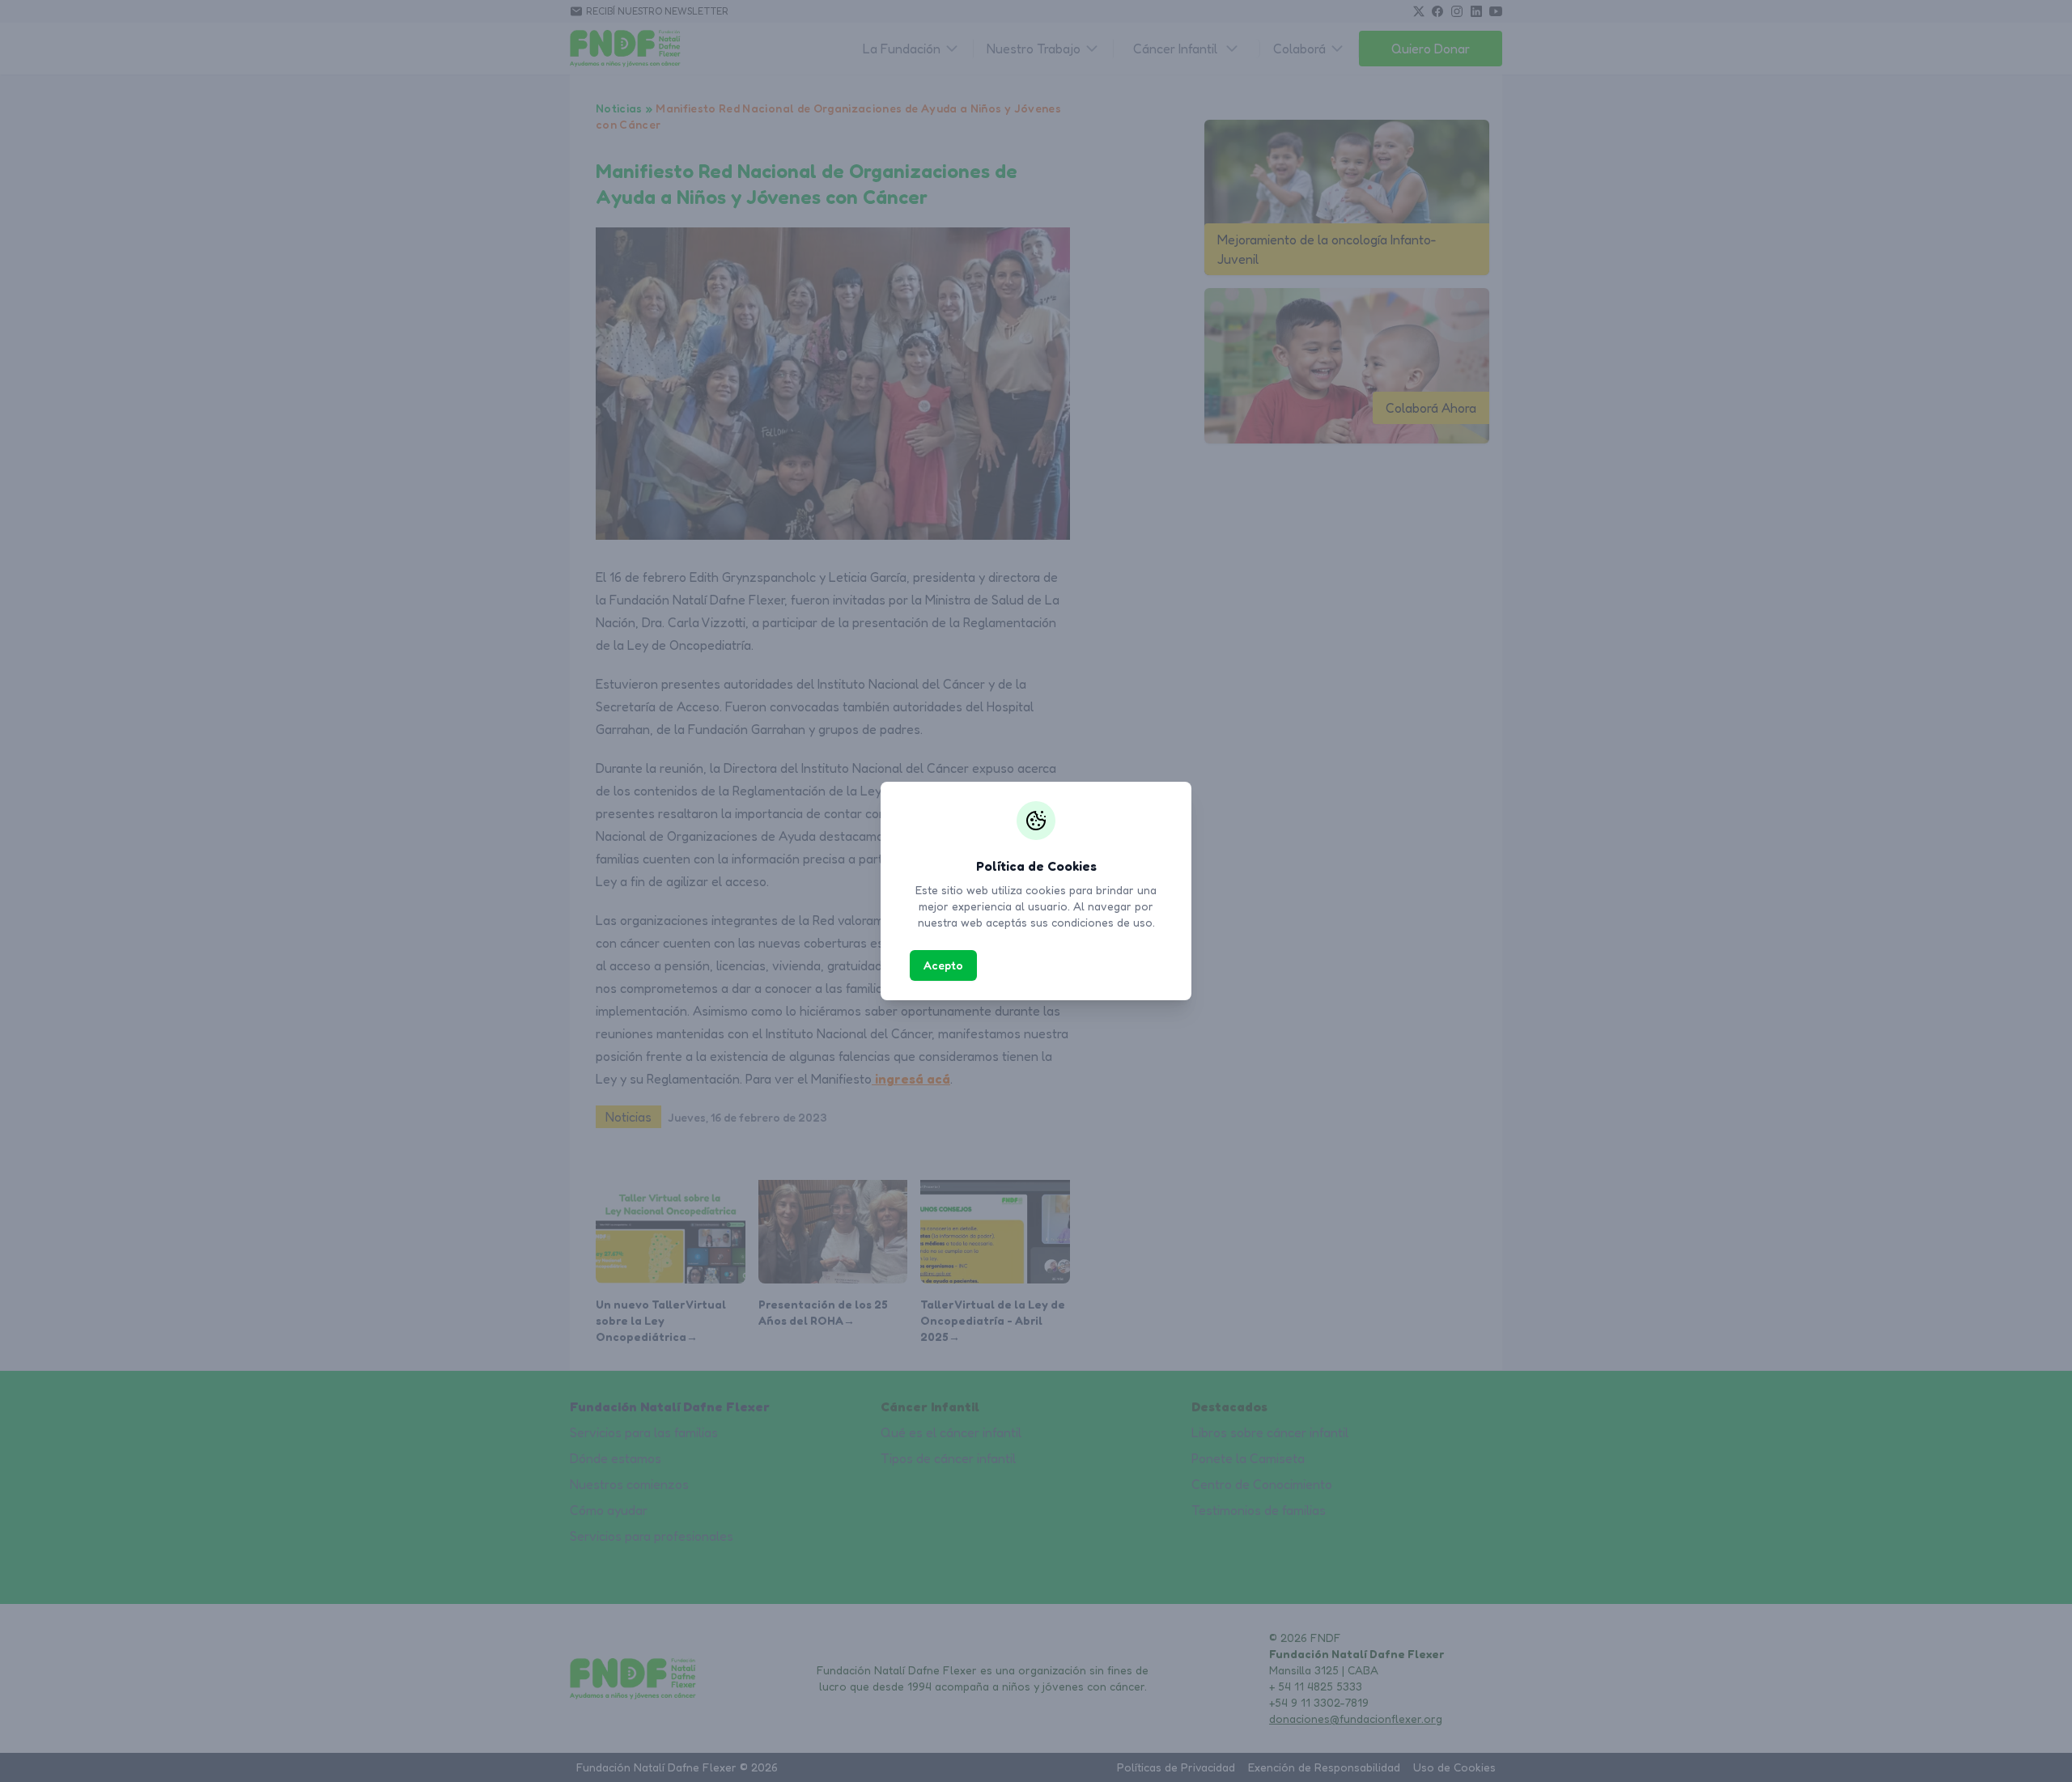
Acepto (943, 965)
